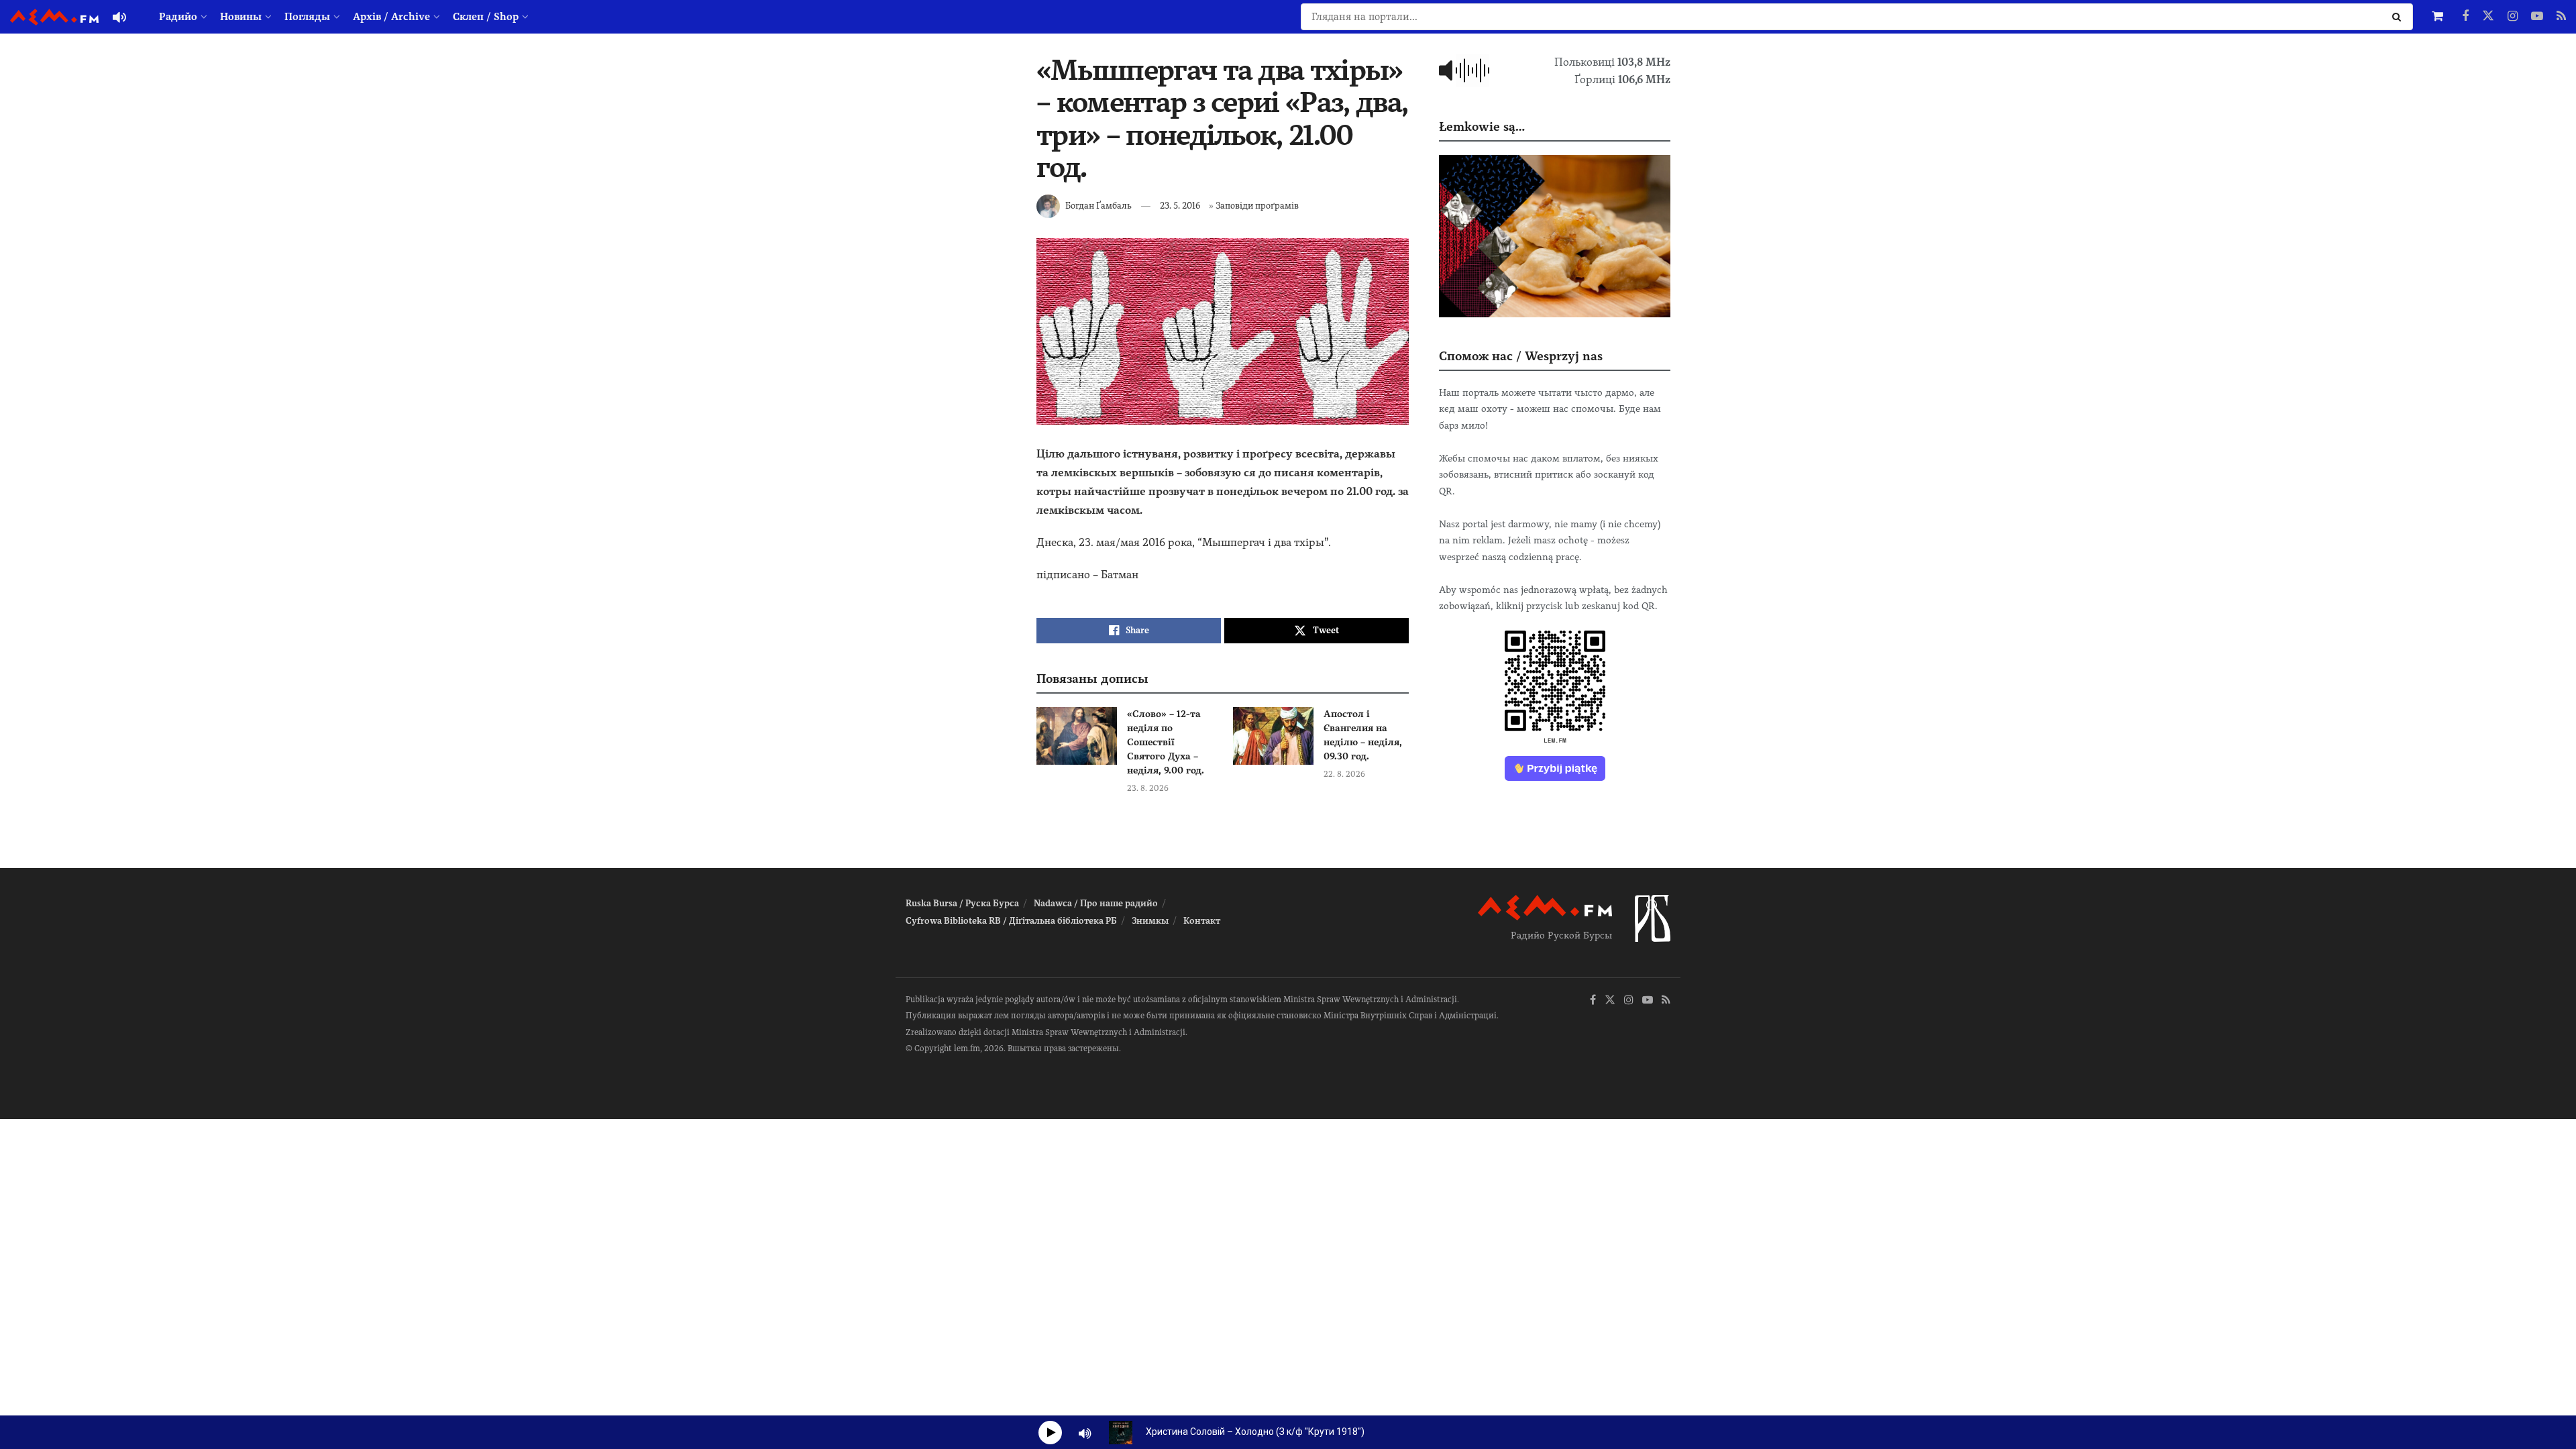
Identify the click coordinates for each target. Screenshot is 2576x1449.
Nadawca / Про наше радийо (1096, 903)
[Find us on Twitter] (2488, 17)
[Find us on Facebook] (2465, 17)
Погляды (307, 17)
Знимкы (1150, 921)
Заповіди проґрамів (1257, 206)
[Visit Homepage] (54, 17)
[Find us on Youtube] (2537, 17)
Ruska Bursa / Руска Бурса (962, 903)
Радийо (178, 17)
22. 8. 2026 (1344, 774)
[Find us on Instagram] (2513, 17)
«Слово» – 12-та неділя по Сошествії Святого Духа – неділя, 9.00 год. (1166, 742)
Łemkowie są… (1482, 126)
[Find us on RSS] (2561, 17)
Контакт (1202, 921)
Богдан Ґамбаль (1098, 206)
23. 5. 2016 (1180, 206)
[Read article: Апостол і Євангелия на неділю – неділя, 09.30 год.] (1273, 736)
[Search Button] (2399, 17)
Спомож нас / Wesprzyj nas (1521, 356)
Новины (241, 17)
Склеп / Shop (486, 17)
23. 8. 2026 (1148, 788)
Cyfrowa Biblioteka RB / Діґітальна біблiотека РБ (1011, 921)
